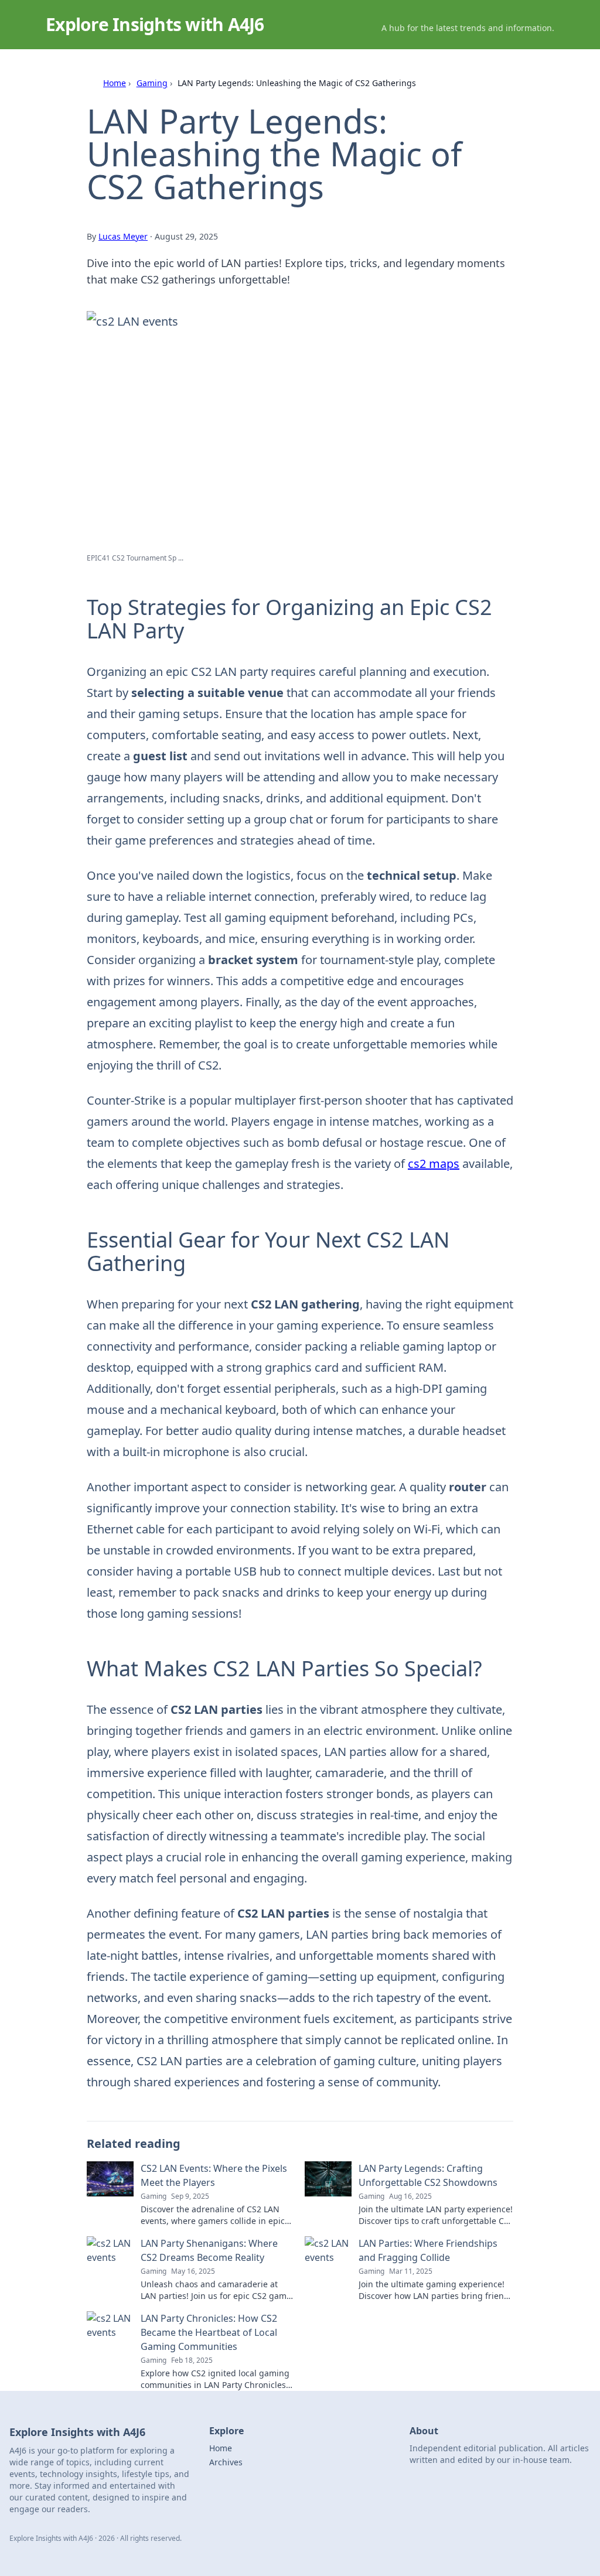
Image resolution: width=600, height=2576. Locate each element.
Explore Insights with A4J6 (155, 24)
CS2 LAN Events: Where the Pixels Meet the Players (214, 2175)
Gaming (152, 83)
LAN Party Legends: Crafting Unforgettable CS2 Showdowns (428, 2175)
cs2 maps (434, 1164)
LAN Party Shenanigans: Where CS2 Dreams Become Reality (209, 2250)
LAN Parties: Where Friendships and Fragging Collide (428, 2250)
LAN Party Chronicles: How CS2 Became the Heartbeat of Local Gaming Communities (209, 2332)
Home (115, 83)
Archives (226, 2462)
